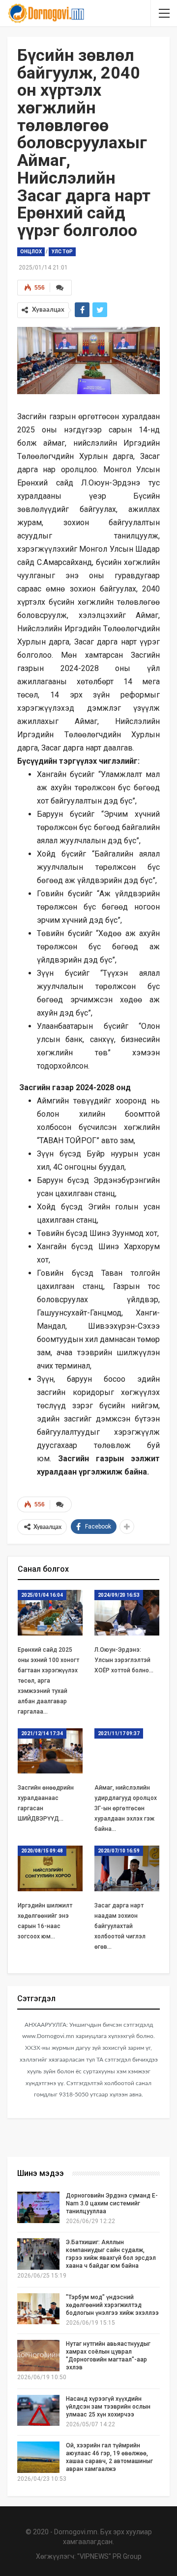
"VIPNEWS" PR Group (109, 2556)
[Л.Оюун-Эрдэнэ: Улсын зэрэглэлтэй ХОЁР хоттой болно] (127, 1612)
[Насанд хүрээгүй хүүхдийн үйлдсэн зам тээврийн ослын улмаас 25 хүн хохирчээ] (38, 2411)
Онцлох (31, 252)
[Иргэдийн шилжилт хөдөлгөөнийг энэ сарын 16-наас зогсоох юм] (50, 1868)
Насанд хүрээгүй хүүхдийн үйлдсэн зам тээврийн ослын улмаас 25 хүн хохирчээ (108, 2407)
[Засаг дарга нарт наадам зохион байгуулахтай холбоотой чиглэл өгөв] (127, 1868)
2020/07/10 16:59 (119, 1851)
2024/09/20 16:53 (119, 1595)
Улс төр (62, 252)
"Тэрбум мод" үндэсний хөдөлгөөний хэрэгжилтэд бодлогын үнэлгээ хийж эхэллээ (112, 2305)
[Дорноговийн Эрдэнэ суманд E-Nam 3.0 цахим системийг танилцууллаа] (38, 2207)
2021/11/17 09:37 (119, 1733)
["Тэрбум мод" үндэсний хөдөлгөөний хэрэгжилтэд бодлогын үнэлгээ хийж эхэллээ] (38, 2309)
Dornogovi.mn (76, 2532)
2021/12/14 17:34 (42, 1733)
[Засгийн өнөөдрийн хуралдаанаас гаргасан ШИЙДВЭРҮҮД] (50, 1751)
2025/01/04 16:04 (42, 1595)
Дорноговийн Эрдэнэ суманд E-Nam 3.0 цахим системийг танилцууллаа (112, 2203)
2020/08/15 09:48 (42, 1851)
